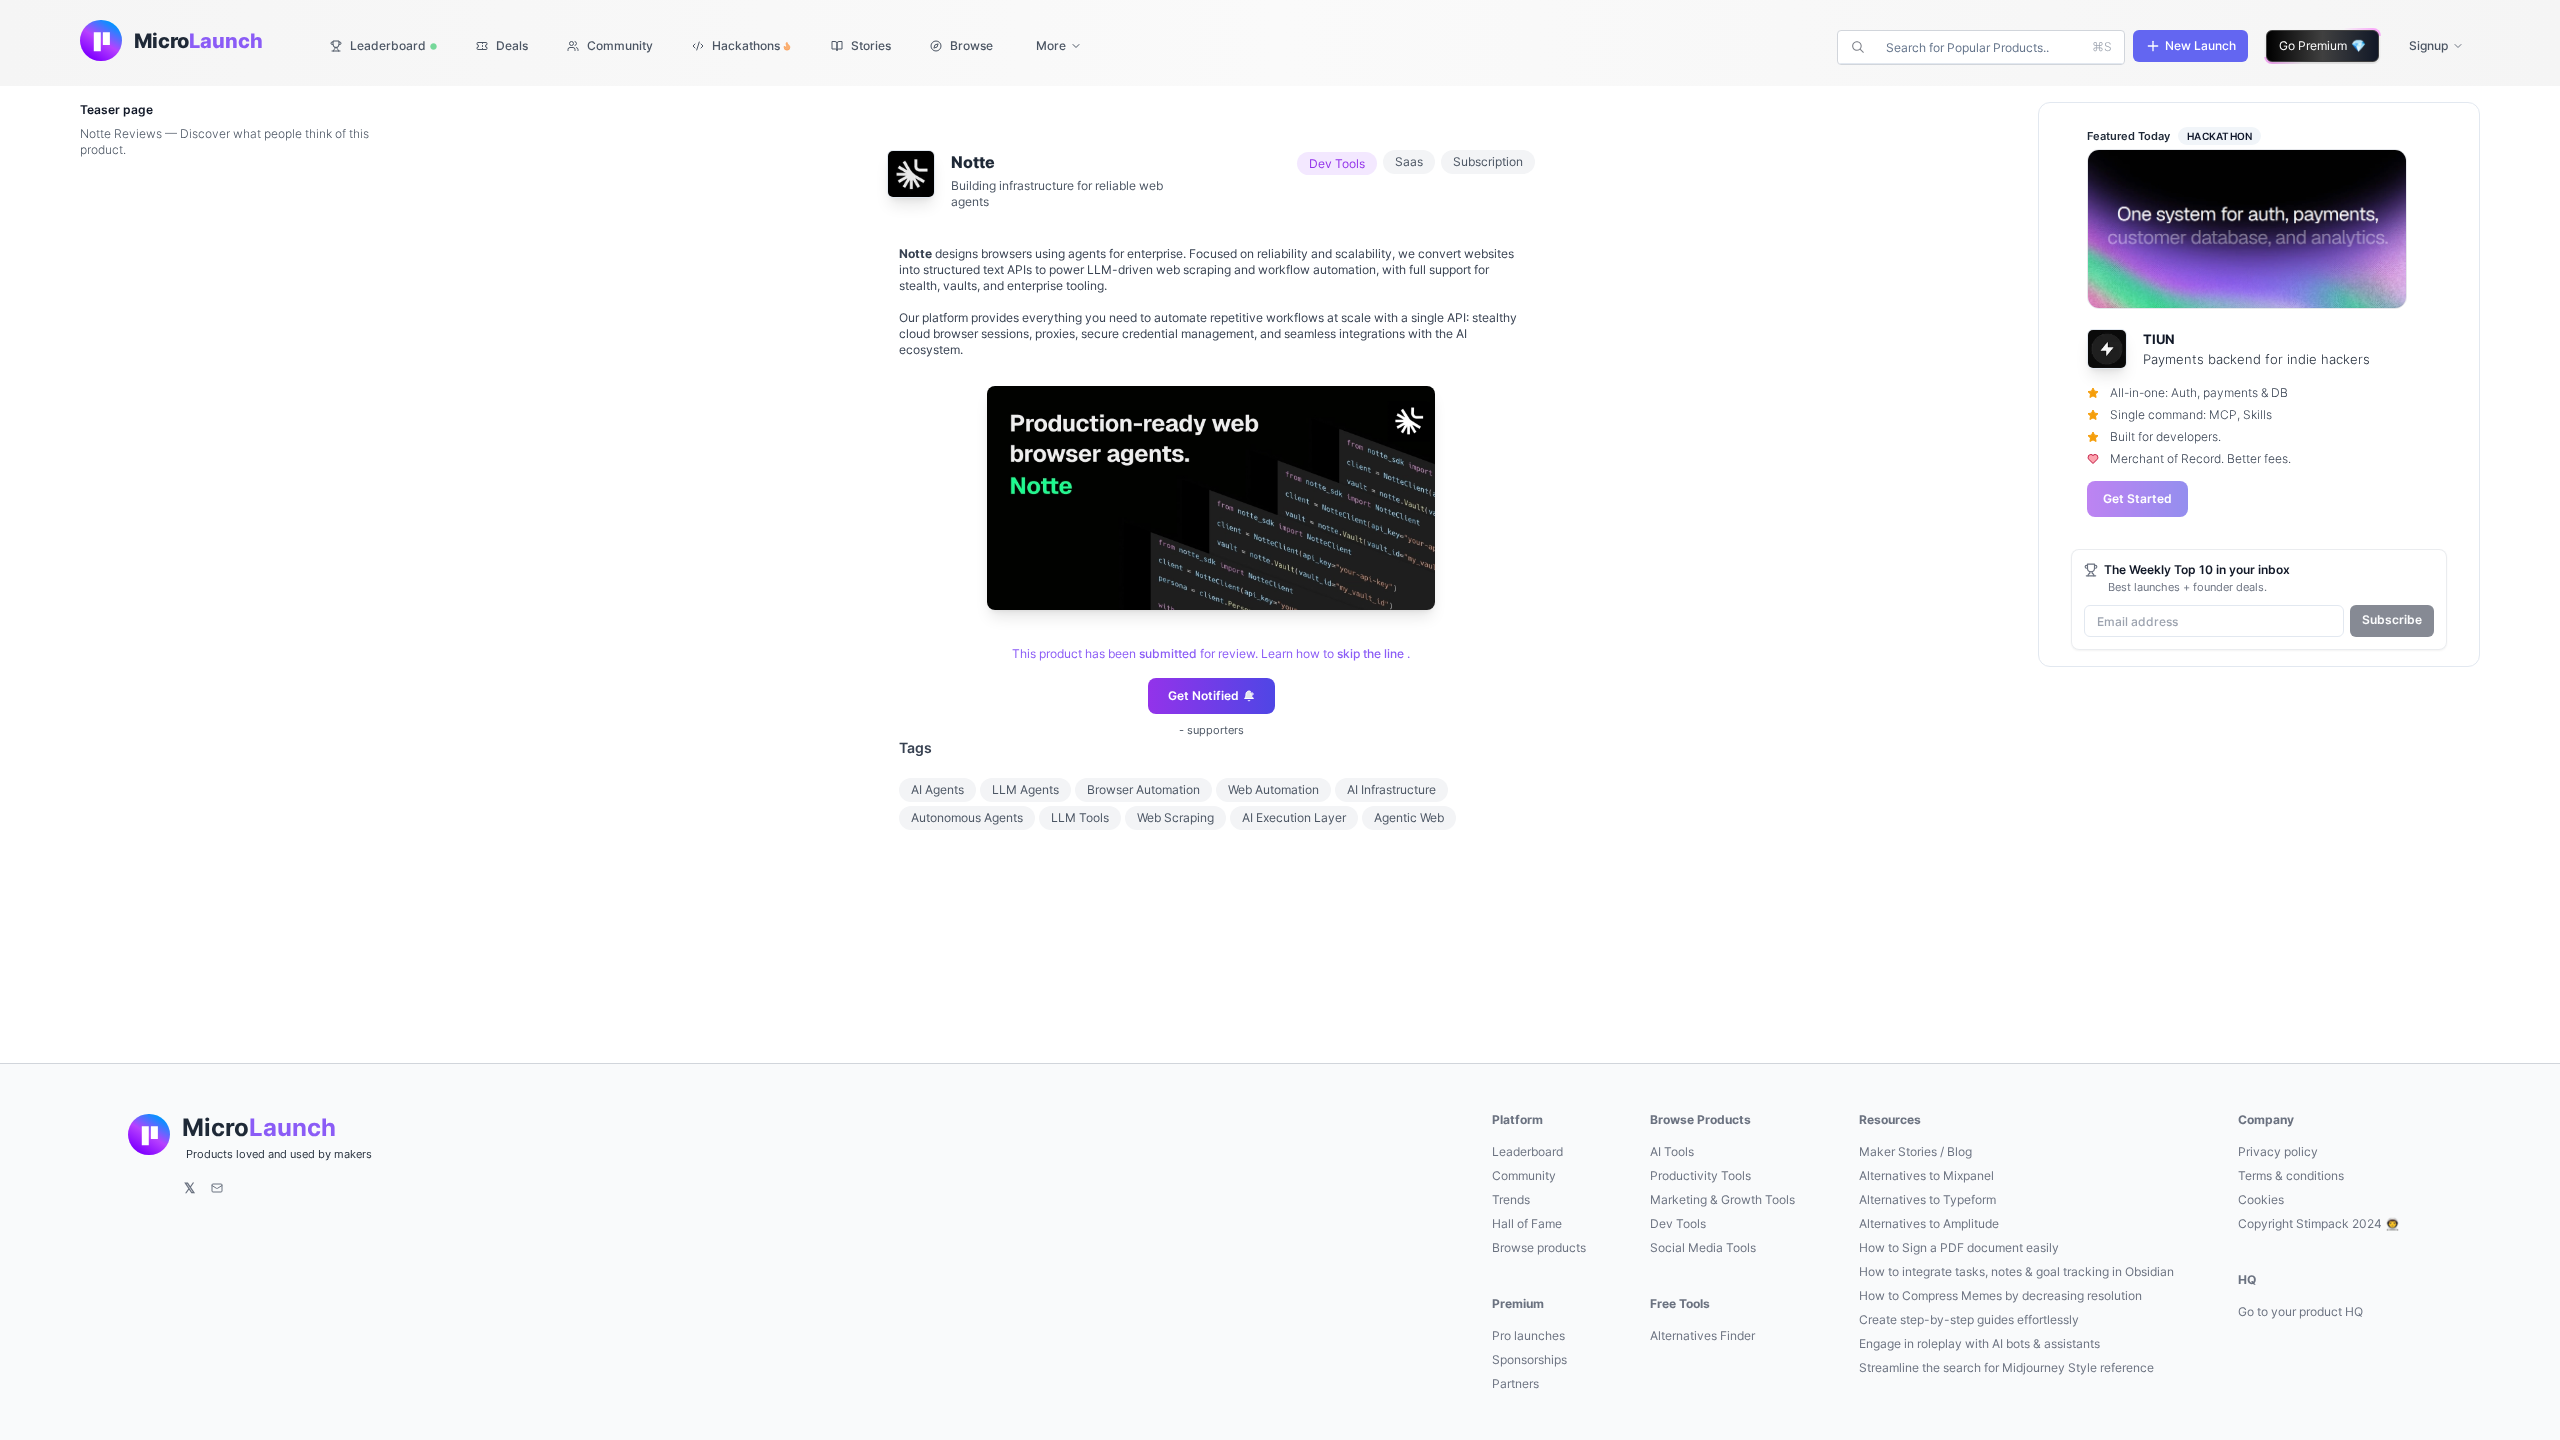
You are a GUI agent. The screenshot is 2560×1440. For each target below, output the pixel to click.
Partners (1515, 1383)
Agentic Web (1409, 817)
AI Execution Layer (1294, 817)
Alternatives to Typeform (1927, 1199)
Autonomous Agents (967, 817)
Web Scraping (1175, 817)
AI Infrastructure (1391, 789)
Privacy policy (2278, 1151)
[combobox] (1983, 47)
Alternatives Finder (1702, 1335)
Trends (1511, 1199)
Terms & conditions (2291, 1175)
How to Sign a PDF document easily (1959, 1247)
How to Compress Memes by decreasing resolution (2000, 1295)
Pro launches (1528, 1335)
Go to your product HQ (2300, 1311)
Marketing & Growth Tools (1722, 1199)
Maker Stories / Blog (1915, 1151)
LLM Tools (1080, 817)
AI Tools (1672, 1151)
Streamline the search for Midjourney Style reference (2006, 1367)
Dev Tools (1678, 1223)
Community (1524, 1175)
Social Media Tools (1703, 1247)
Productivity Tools (1700, 1175)
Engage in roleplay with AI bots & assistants (1979, 1343)
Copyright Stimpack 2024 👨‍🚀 (2319, 1223)
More (1051, 45)
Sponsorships (1529, 1359)
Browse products (1539, 1247)
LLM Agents (1025, 789)
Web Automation (1273, 789)
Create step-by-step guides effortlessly (1969, 1319)
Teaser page (116, 109)
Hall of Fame (1527, 1223)
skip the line (1370, 653)
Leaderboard (1527, 1151)
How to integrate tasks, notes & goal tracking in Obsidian (2016, 1271)
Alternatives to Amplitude (1929, 1223)
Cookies (2261, 1199)
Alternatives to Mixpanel (1926, 1175)
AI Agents (937, 789)
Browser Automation (1143, 789)
